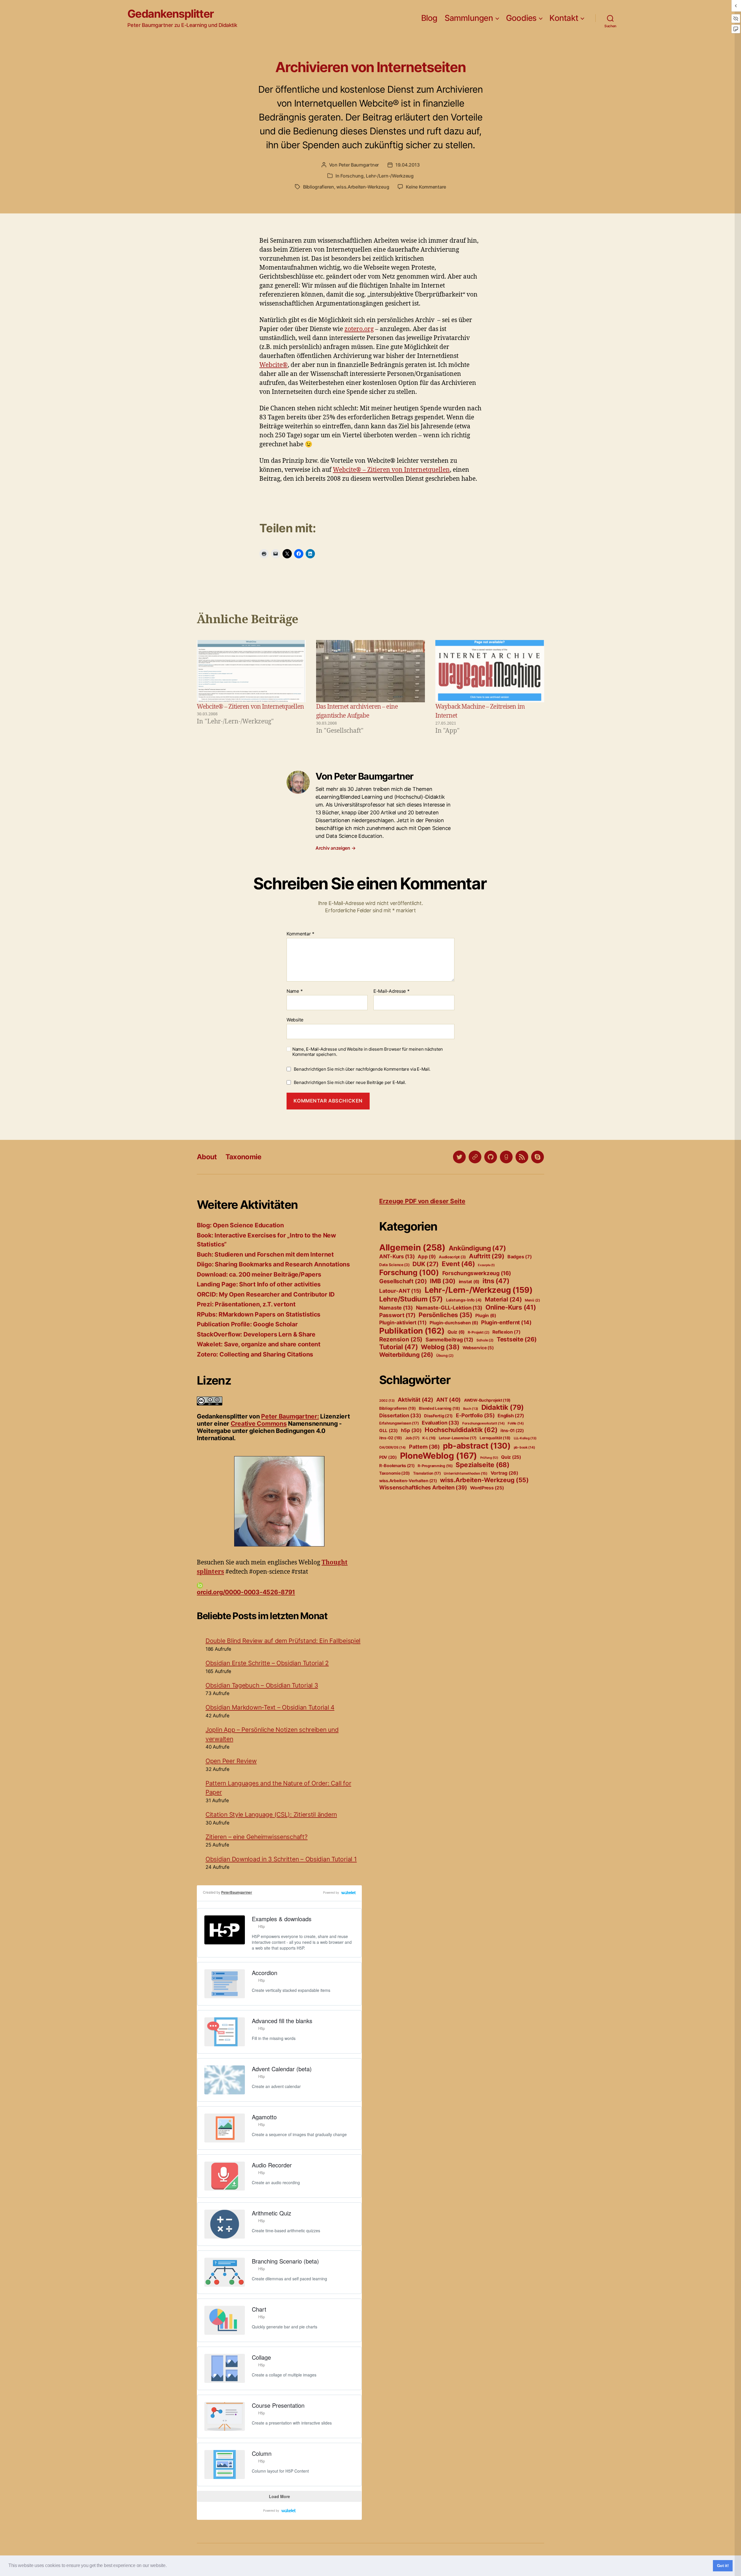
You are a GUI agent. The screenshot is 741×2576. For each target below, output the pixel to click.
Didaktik (503, 1407)
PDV (388, 1457)
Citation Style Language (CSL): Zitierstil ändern (271, 1814)
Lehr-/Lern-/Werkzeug (390, 176)
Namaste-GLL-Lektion (449, 1308)
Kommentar (300, 934)
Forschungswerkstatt (484, 1423)
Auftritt (487, 1256)
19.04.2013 (407, 165)
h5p (411, 1430)
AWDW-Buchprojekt (487, 1400)
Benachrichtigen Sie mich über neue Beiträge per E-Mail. (350, 1082)
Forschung (352, 176)
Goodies (521, 18)
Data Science (394, 1265)
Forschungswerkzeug (477, 1273)
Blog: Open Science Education (240, 1225)
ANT (449, 1400)
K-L (429, 1438)
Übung (445, 1355)
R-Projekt (479, 1332)
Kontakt (564, 18)
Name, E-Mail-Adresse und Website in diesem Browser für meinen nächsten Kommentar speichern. (368, 1052)
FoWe (516, 1423)
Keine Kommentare (426, 187)
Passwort (397, 1315)
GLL (388, 1430)
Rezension (401, 1339)
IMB (443, 1281)
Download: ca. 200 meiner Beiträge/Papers (259, 1274)
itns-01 (512, 1431)
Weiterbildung (406, 1355)
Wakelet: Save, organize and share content (259, 1344)
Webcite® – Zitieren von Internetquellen (391, 470)
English (511, 1416)
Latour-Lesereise (458, 1438)
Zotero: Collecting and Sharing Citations (255, 1354)
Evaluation (440, 1423)
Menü (532, 1300)
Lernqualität (495, 1438)
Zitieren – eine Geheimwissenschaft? (257, 1837)
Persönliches (445, 1315)
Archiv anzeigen (335, 848)
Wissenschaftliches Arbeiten (423, 1488)
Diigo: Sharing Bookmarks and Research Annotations (273, 1264)
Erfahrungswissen (399, 1423)
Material (503, 1299)
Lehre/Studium (411, 1299)
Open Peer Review (231, 1761)
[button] (168, 2566)
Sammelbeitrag (449, 1340)
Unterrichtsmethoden (466, 1473)
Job (412, 1438)
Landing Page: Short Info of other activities (259, 1284)
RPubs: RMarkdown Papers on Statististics (259, 1314)
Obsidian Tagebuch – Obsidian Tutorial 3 (262, 1685)
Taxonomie (243, 1157)
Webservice (478, 1348)
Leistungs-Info (464, 1300)
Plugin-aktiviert (403, 1322)
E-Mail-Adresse (391, 991)
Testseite (517, 1339)
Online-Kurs (511, 1307)
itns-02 (391, 1438)
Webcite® (274, 365)
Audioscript (452, 1257)
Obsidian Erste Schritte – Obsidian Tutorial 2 (267, 1663)
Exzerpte (486, 1265)
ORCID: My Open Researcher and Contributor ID (266, 1294)
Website (295, 1020)
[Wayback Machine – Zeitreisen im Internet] (490, 671)
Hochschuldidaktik (461, 1430)
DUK (425, 1264)
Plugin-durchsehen (454, 1323)
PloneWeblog (439, 1456)
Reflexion (507, 1332)
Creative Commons (259, 1424)
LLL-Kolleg (525, 1438)
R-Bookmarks (397, 1466)
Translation (427, 1473)
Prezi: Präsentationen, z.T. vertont (246, 1304)
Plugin (486, 1316)
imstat (469, 1282)
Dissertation (400, 1415)
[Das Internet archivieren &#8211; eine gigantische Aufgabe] (370, 671)
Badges (520, 1257)
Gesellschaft (403, 1281)
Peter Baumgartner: (290, 1416)
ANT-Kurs (397, 1256)
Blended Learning (439, 1408)
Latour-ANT (400, 1291)
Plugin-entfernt (506, 1322)
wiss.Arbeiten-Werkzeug (363, 187)
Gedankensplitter (171, 14)
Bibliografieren (319, 187)
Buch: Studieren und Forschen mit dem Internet (265, 1254)
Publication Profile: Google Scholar (247, 1324)
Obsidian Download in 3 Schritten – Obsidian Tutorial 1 (281, 1859)
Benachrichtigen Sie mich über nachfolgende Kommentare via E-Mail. (362, 1069)
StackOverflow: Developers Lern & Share (256, 1334)
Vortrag (505, 1473)
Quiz (456, 1332)
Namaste (396, 1308)
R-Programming (435, 1466)
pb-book (524, 1447)
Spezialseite (482, 1465)
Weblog (440, 1347)
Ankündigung (477, 1248)
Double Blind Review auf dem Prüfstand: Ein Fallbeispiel (283, 1641)
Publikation (412, 1331)
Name (295, 991)
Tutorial (399, 1347)
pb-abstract (477, 1446)
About (207, 1157)
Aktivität (415, 1400)
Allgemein (412, 1247)
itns (496, 1281)
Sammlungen (469, 18)
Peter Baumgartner (359, 165)
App (427, 1257)
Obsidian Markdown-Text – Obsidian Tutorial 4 (270, 1707)
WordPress (487, 1488)
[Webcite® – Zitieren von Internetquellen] (251, 671)
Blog (429, 18)
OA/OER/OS (392, 1447)
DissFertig (438, 1416)
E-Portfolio (475, 1415)
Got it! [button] (723, 2566)
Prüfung (489, 1458)
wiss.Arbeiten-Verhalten (408, 1481)
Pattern (424, 1447)
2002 (387, 1401)
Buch (471, 1409)
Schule (485, 1340)
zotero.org (359, 329)
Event (458, 1264)
